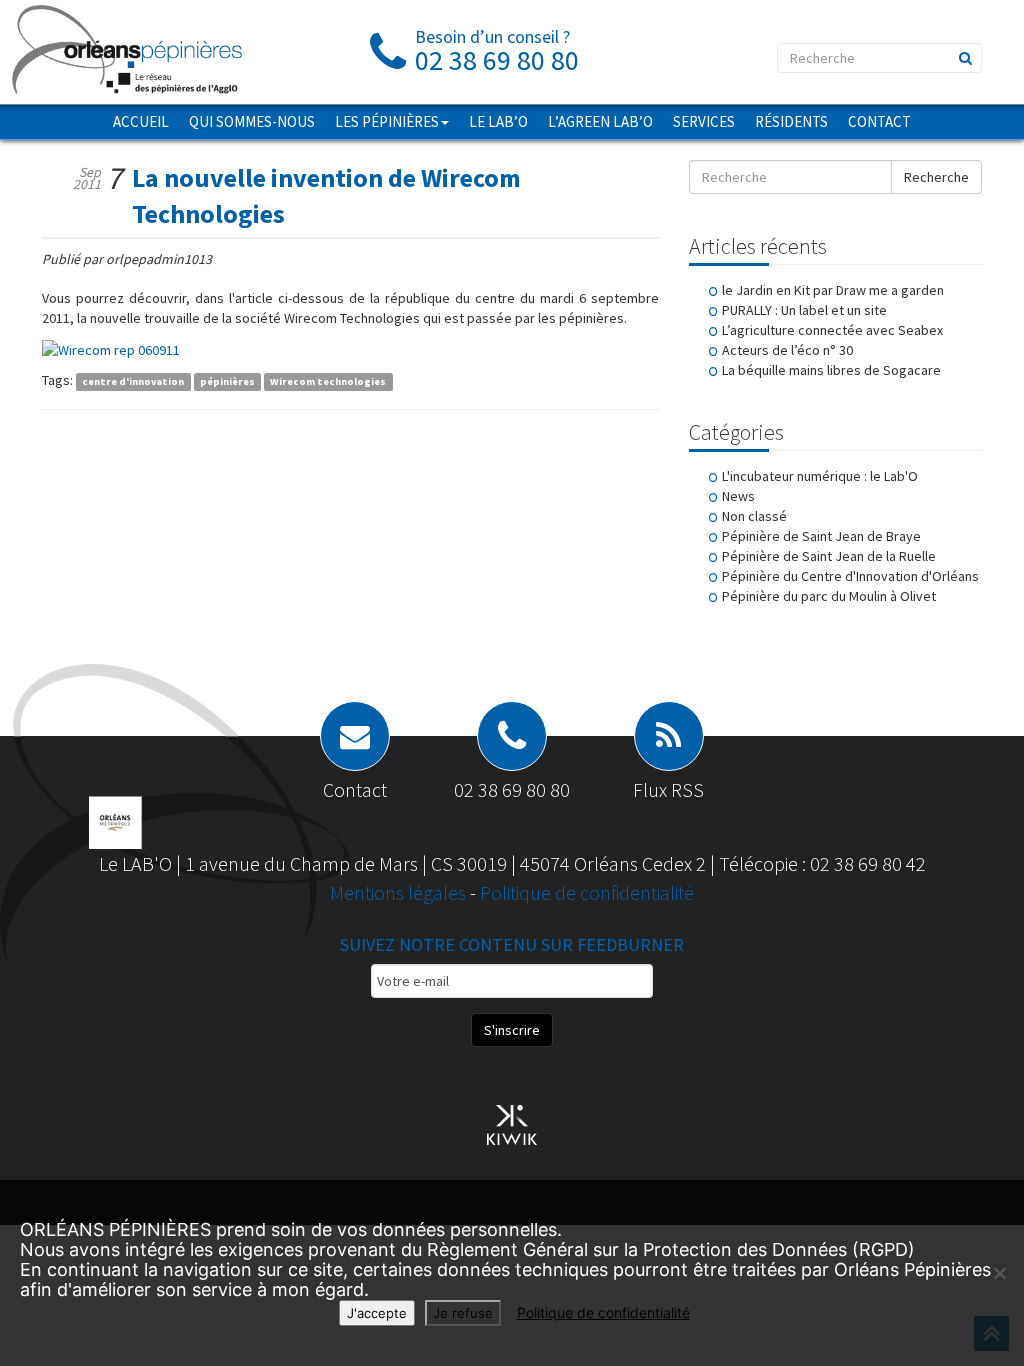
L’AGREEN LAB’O (600, 121)
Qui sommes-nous (252, 121)
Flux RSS (668, 789)
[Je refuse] (999, 1273)
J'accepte (377, 1313)
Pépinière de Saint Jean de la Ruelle (829, 556)
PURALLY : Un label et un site (804, 310)
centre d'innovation (133, 381)
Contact (879, 121)
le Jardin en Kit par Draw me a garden (833, 290)
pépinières (227, 381)
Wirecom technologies (328, 381)
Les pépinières (387, 121)
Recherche (936, 177)
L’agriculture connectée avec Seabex (832, 330)
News (738, 496)
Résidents (791, 121)
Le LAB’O (498, 121)
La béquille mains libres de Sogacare (831, 370)
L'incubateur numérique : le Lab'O (820, 476)
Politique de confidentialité (587, 892)
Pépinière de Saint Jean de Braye (821, 536)
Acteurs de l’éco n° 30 (787, 350)
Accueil (141, 121)
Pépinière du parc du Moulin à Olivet (829, 596)
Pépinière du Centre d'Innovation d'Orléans (850, 576)
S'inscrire (512, 1030)
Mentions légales (400, 892)
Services (704, 121)
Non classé (754, 516)
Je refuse (463, 1313)
